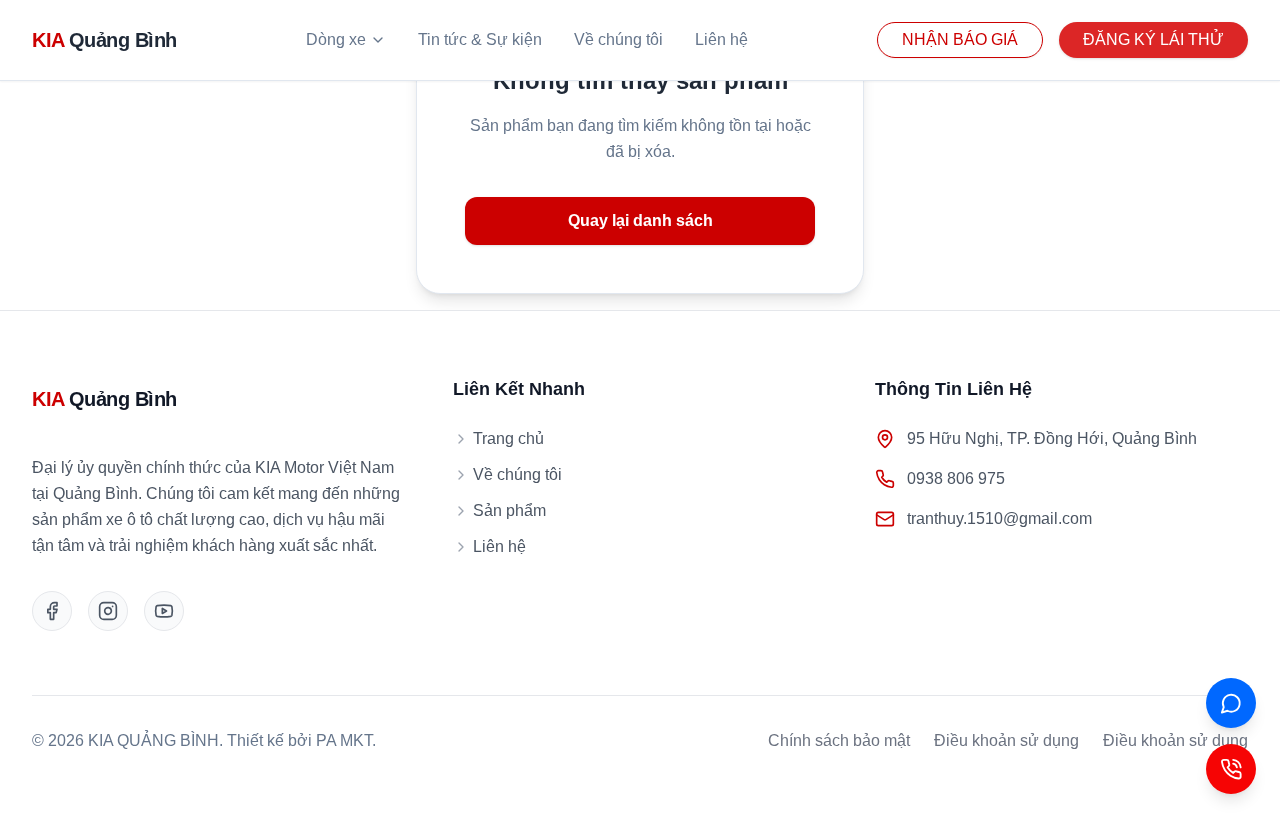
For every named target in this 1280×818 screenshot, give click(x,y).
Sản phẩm (509, 510)
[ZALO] (1231, 703)
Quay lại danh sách (640, 220)
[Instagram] (108, 611)
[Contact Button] (1231, 769)
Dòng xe (336, 39)
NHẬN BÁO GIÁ (960, 39)
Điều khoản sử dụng (1006, 740)
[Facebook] (52, 611)
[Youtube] (164, 611)
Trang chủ (508, 438)
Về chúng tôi (618, 39)
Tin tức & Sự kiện (480, 39)
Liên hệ (721, 39)
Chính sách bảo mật (839, 740)
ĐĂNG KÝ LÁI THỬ (1153, 39)
